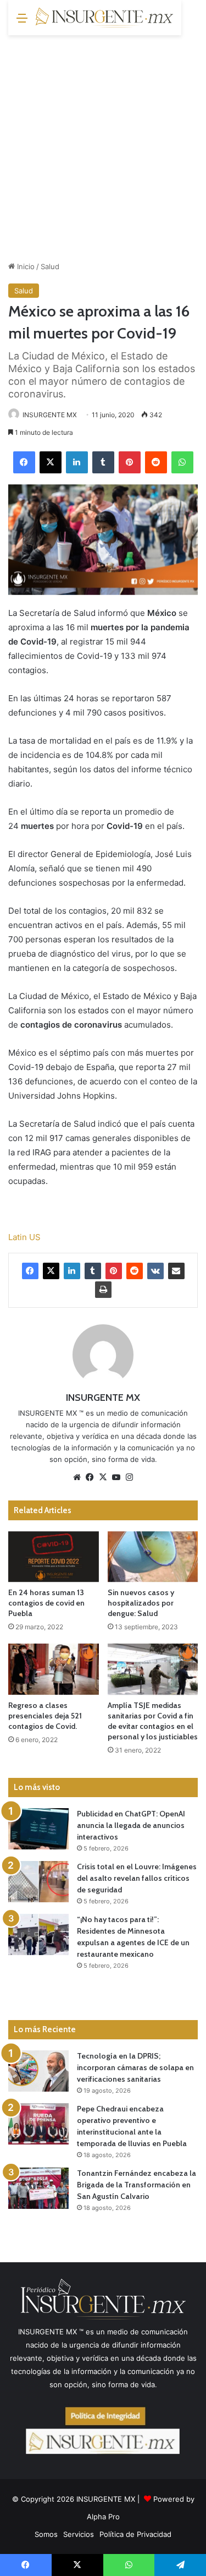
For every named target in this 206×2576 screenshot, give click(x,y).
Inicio (25, 266)
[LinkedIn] (77, 462)
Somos (46, 2534)
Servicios (79, 2534)
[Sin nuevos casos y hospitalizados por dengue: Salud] (153, 1557)
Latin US (24, 1237)
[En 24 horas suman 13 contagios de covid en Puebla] (54, 1557)
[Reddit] (156, 462)
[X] (51, 462)
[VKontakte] (155, 1271)
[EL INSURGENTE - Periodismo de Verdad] (104, 18)
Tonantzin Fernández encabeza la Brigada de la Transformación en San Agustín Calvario (137, 2185)
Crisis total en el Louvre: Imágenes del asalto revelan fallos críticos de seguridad (137, 1878)
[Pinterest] (130, 462)
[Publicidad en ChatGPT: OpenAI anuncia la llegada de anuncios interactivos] (38, 1829)
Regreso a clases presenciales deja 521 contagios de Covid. (45, 1716)
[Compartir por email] (176, 1271)
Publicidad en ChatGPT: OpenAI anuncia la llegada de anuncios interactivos (131, 1825)
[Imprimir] (103, 1290)
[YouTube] (116, 1477)
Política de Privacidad (135, 2534)
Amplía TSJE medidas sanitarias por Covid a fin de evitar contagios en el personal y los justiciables (153, 1721)
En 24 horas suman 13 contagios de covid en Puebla (46, 1603)
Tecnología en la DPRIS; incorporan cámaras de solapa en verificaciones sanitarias (135, 2067)
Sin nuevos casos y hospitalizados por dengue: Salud (141, 1603)
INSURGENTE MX (50, 415)
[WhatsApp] (182, 462)
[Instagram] (130, 1477)
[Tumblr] (103, 462)
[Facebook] (24, 462)
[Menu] (22, 22)
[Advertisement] (103, 144)
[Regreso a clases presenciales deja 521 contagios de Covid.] (54, 1669)
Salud (50, 266)
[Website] (77, 1477)
